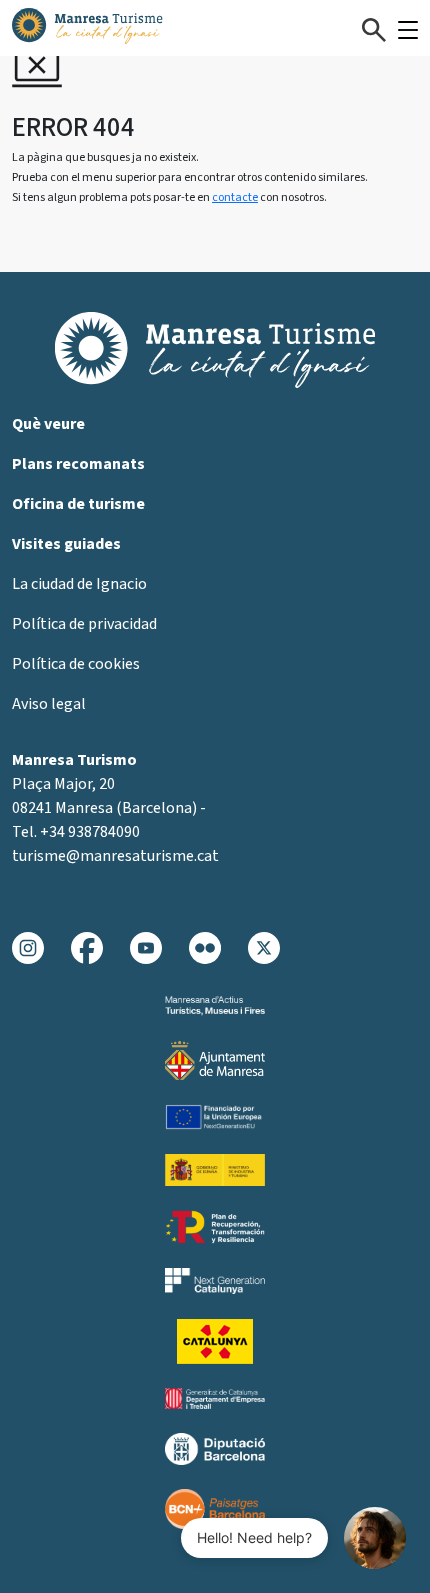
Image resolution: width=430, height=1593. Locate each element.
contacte (235, 197)
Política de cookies (76, 664)
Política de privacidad (84, 624)
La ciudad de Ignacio (79, 584)
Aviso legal (49, 704)
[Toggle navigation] (408, 30)
